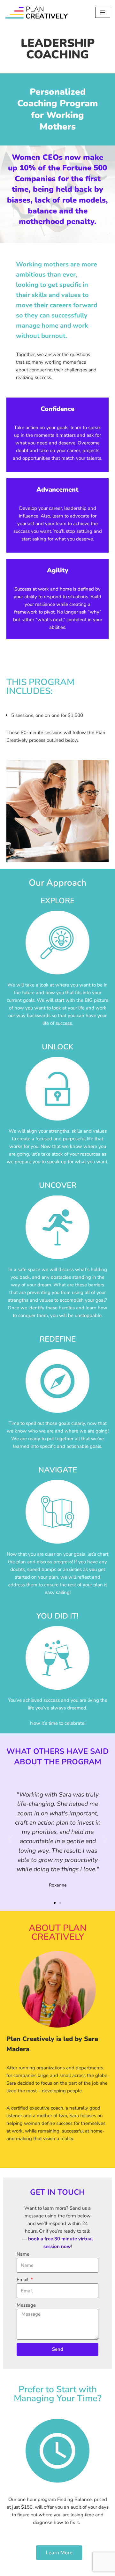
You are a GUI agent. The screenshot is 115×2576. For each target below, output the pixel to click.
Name (23, 2254)
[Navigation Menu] (103, 12)
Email (23, 2280)
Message (26, 2305)
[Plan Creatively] (37, 12)
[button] (10, 1839)
